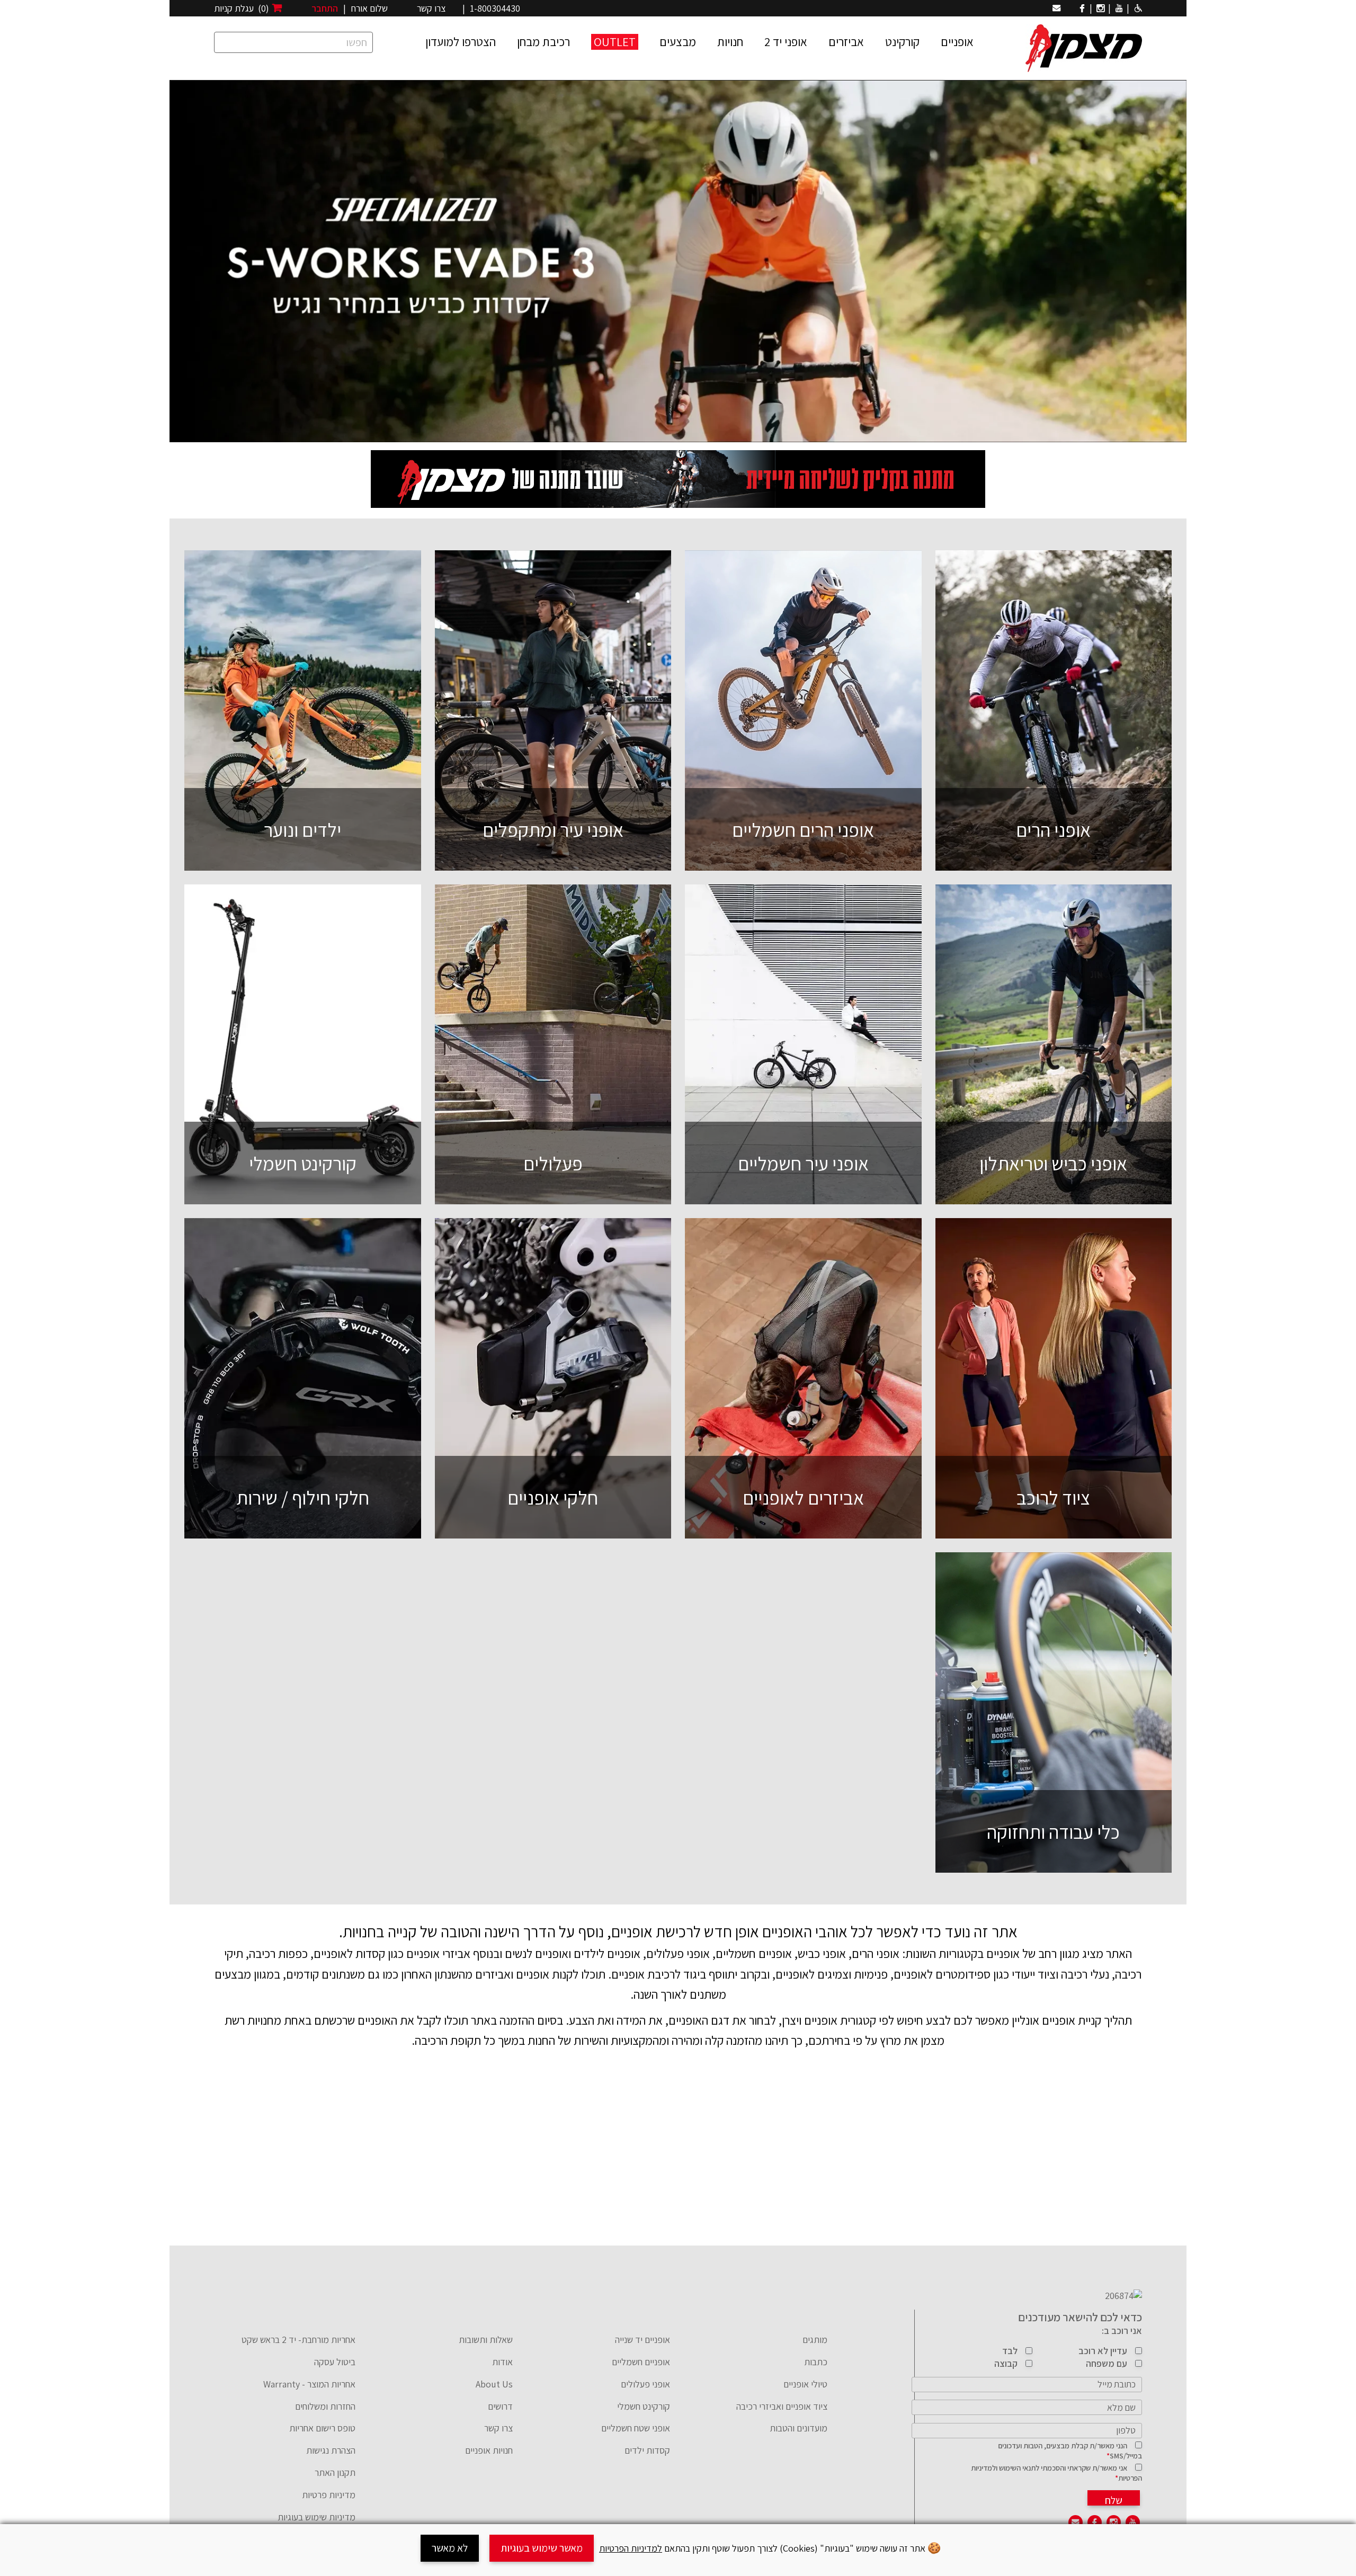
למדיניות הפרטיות (631, 2548)
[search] (293, 42)
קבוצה (1006, 2363)
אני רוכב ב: (1122, 2331)
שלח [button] (1114, 2499)
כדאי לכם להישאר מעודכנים (1080, 2317)
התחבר (325, 8)
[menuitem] (757, 2346)
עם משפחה (1107, 2363)
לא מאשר (450, 2548)
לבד (1010, 2351)
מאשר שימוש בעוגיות (542, 2548)
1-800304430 (495, 8)
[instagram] (1100, 8)
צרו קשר (431, 8)
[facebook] (1082, 8)
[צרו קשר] (1056, 8)
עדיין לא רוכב (1103, 2351)
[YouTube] (1119, 8)
